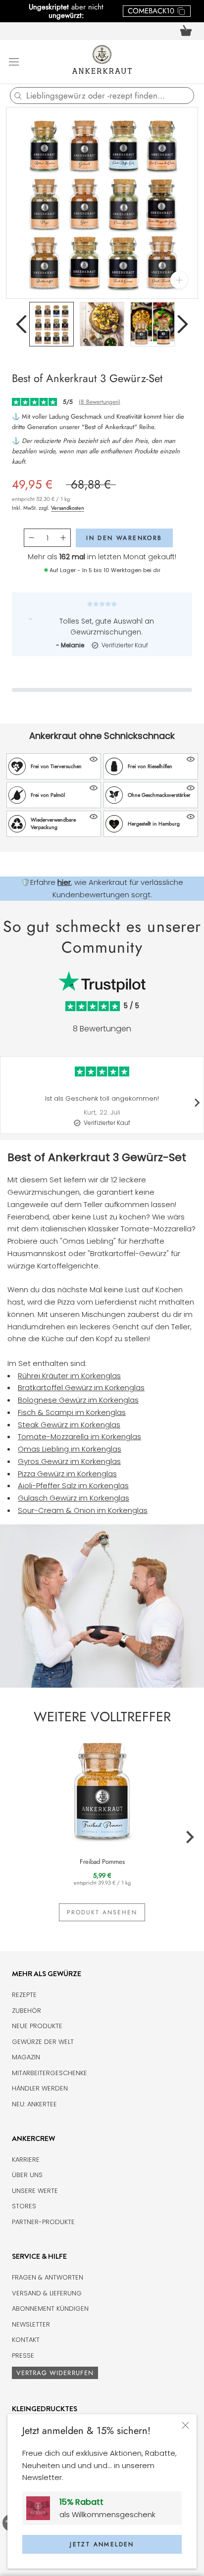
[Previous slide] (7, 1103)
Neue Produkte (37, 2026)
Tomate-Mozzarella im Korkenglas (79, 1436)
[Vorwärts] (183, 324)
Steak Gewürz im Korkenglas (69, 1425)
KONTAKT (26, 2340)
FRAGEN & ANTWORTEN (48, 2277)
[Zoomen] (179, 280)
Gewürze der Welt (43, 2042)
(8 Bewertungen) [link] (100, 402)
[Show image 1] (51, 324)
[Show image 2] (102, 324)
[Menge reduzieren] (31, 538)
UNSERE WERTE (35, 2191)
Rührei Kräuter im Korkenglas (69, 1376)
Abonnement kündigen (50, 2309)
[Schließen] (185, 2425)
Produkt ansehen (102, 1912)
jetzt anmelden (102, 2544)
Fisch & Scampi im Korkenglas (72, 1412)
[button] (54, 766)
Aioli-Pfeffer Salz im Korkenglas (73, 1485)
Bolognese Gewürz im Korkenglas (78, 1400)
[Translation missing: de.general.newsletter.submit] (42, 2508)
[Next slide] (197, 1103)
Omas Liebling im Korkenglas (70, 1449)
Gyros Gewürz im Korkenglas (69, 1461)
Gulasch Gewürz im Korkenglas (74, 1498)
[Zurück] (21, 324)
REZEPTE (24, 1995)
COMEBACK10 (151, 11)
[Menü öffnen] (14, 61)
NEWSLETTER (31, 2324)
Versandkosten (68, 508)
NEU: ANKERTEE (34, 2104)
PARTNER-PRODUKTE (43, 2222)
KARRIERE (26, 2160)
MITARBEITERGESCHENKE (50, 2073)
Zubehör (26, 2011)
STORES (24, 2206)
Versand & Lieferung (47, 2293)
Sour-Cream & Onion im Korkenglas (83, 1510)
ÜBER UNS (27, 2175)
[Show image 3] (153, 324)
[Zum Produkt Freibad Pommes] (102, 1790)
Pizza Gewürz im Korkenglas (67, 1474)
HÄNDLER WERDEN (40, 2088)
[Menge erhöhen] (63, 538)
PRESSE (23, 2356)
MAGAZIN (26, 2057)
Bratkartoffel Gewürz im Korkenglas (81, 1387)
